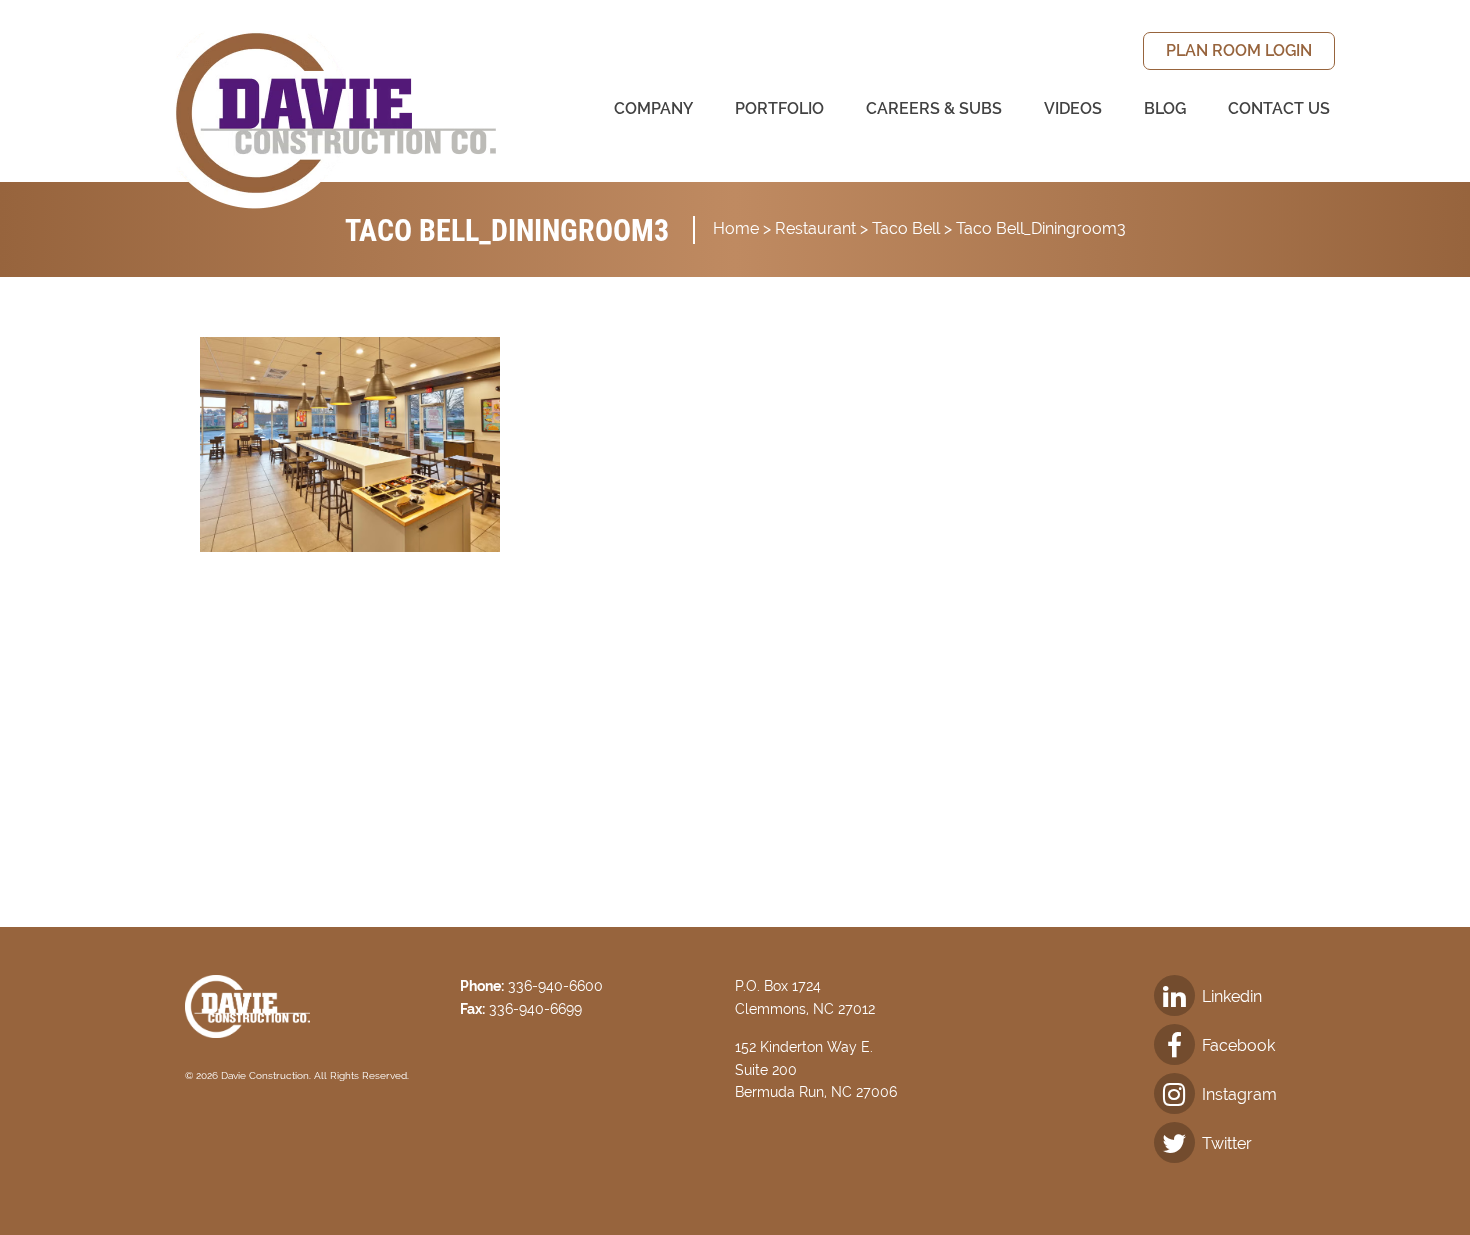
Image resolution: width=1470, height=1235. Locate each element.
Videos (1073, 108)
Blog (1165, 108)
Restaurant (815, 228)
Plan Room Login (1239, 50)
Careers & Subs (934, 108)
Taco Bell (906, 228)
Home (736, 228)
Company (653, 108)
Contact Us (1279, 108)
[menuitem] (1239, 51)
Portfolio (779, 108)
